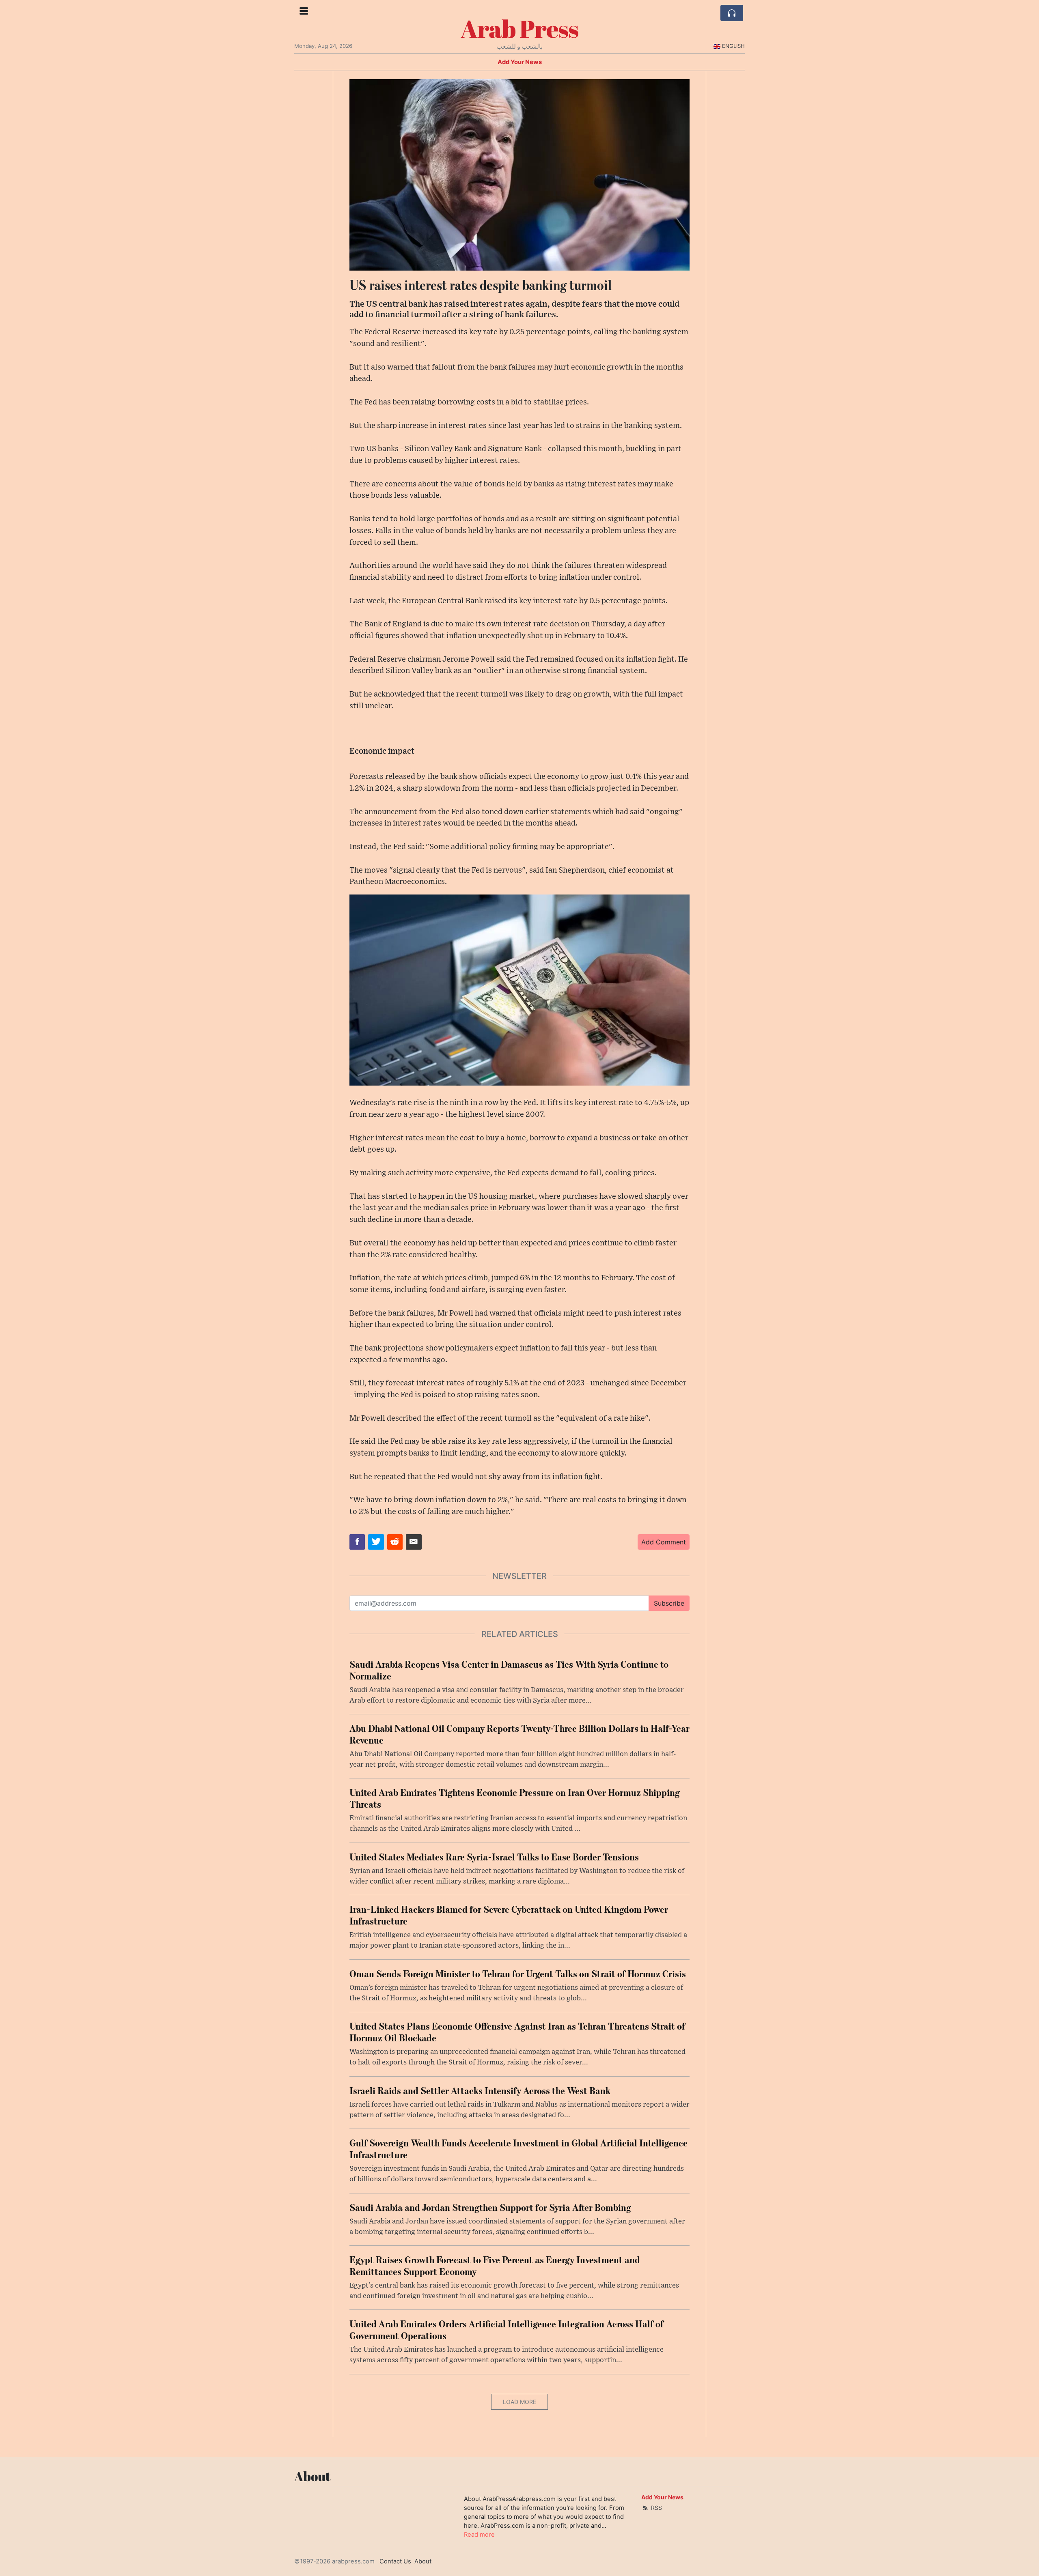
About (423, 2561)
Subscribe (669, 1603)
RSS (656, 2508)
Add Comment (664, 1542)
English (733, 46)
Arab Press (519, 28)
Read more (479, 2535)
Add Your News (520, 62)
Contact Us (395, 2561)
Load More (519, 2402)
